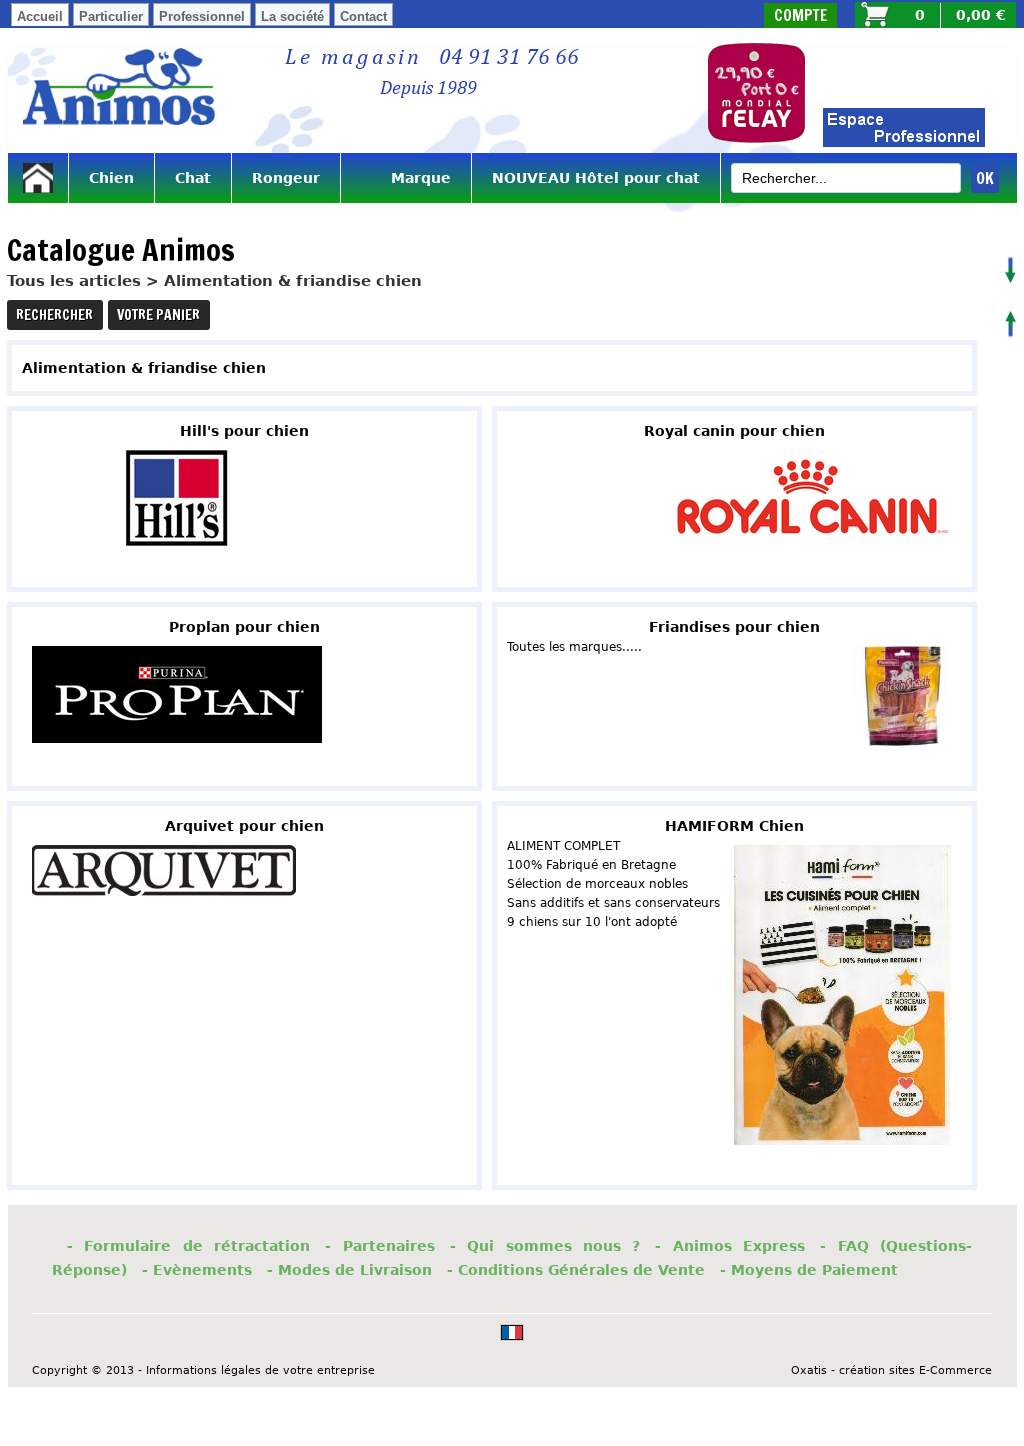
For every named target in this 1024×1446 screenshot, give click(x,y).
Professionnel (202, 16)
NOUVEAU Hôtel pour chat (596, 178)
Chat (193, 178)
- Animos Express (730, 1246)
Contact (363, 16)
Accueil (40, 16)
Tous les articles (74, 281)
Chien (111, 178)
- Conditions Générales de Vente (576, 1270)
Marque (406, 178)
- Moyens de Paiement (809, 1270)
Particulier (111, 16)
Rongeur (286, 178)
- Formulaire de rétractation (188, 1246)
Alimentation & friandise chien (293, 281)
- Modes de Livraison (349, 1270)
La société (292, 16)
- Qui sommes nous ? (545, 1246)
